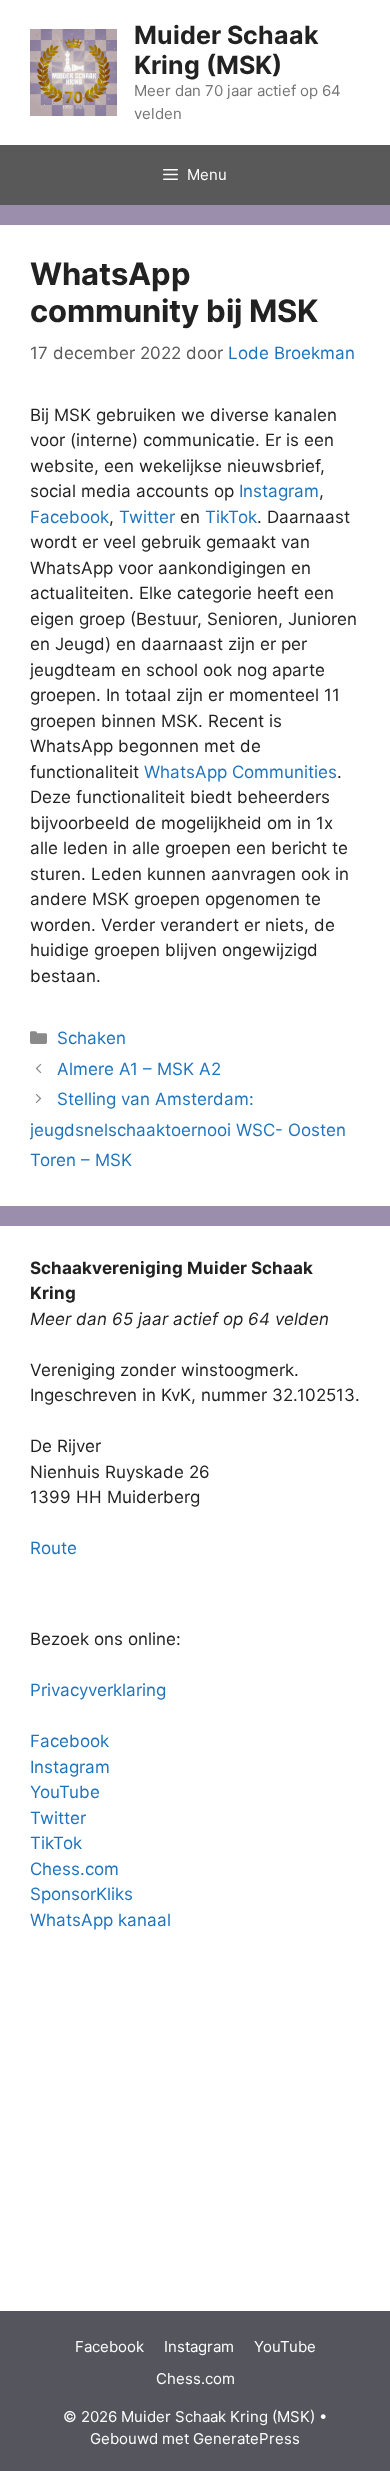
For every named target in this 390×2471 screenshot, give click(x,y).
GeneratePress (246, 2438)
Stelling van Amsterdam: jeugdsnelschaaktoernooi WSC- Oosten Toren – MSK (188, 1129)
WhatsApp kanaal (100, 1920)
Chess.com (74, 1869)
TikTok (231, 517)
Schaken (91, 1038)
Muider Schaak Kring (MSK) (226, 50)
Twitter (147, 517)
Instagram (279, 491)
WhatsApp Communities (240, 772)
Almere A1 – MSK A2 (139, 1069)
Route (53, 1548)
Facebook (69, 517)
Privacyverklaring (98, 1690)
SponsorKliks (81, 1894)
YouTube (65, 1792)
